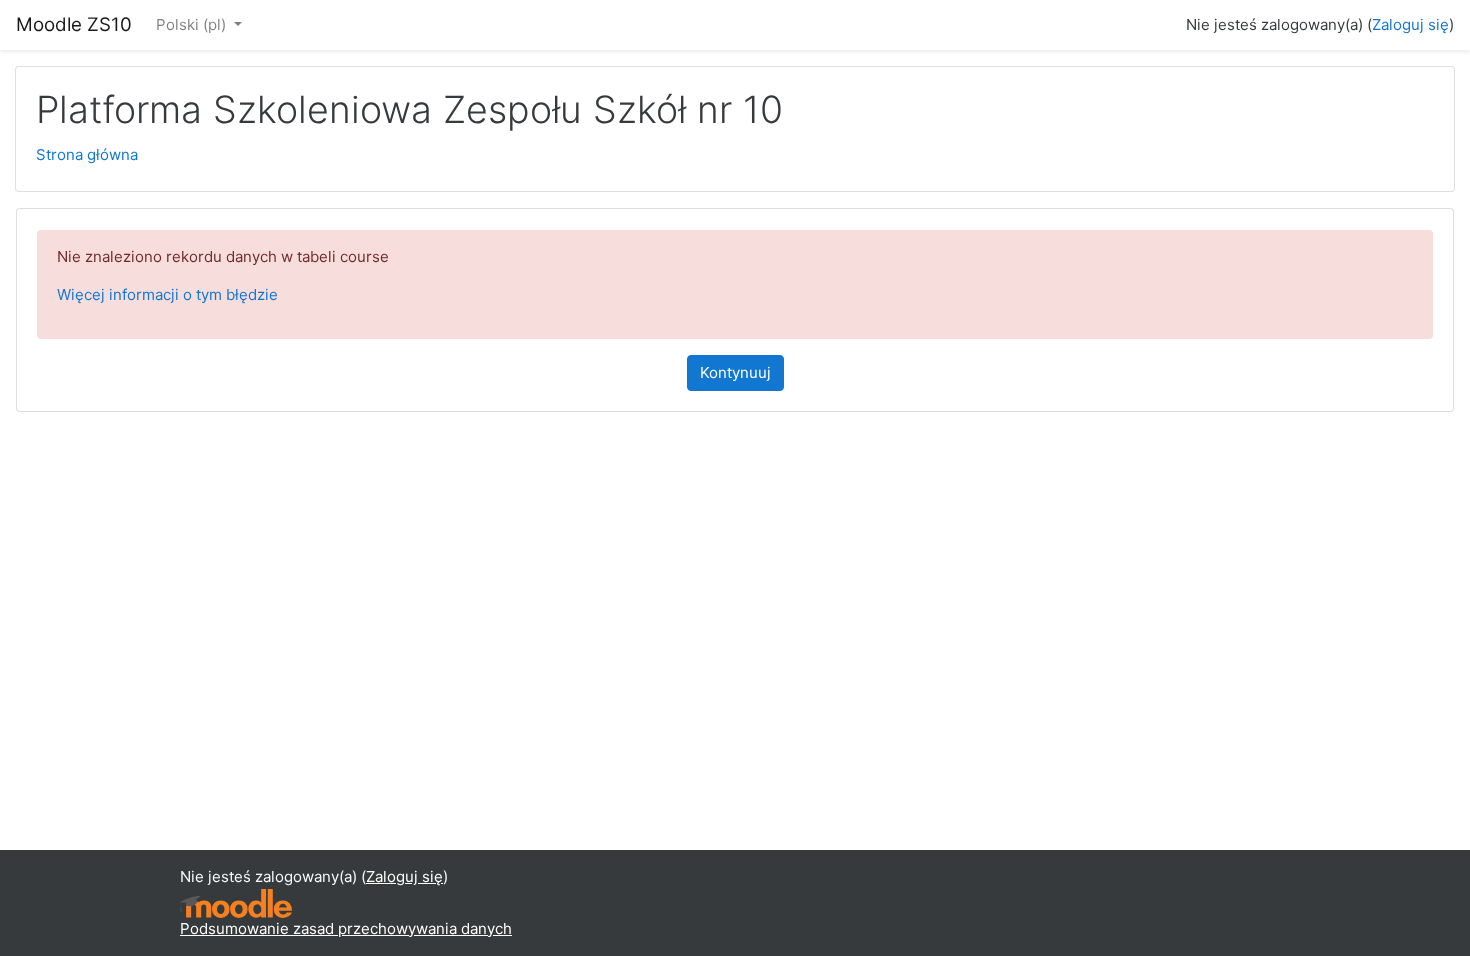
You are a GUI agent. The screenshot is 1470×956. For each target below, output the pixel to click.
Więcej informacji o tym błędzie (167, 294)
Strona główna (87, 154)
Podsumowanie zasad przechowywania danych (346, 928)
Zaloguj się (1410, 24)
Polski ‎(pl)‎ (193, 24)
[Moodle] (236, 901)
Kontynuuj (735, 372)
